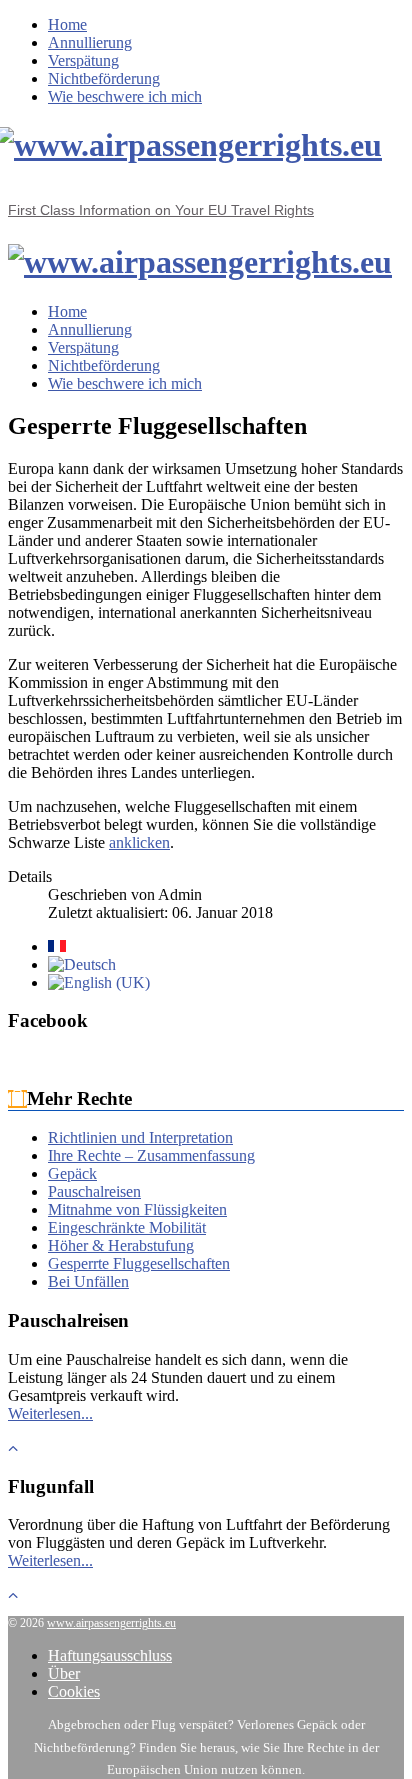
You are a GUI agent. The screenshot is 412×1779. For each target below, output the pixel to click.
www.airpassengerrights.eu (111, 1623)
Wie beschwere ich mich (125, 96)
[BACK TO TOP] (13, 1447)
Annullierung (90, 42)
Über (64, 1673)
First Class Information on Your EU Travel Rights (161, 210)
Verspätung (83, 60)
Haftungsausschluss (110, 1655)
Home (67, 24)
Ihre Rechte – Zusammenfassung (151, 1155)
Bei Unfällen (88, 1281)
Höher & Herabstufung (121, 1245)
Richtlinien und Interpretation (140, 1137)
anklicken (139, 842)
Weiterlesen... (50, 1413)
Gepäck (72, 1173)
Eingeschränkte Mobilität (127, 1227)
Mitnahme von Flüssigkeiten (137, 1209)
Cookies (74, 1691)
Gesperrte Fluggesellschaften (139, 1263)
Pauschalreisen (94, 1191)
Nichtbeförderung (104, 78)
